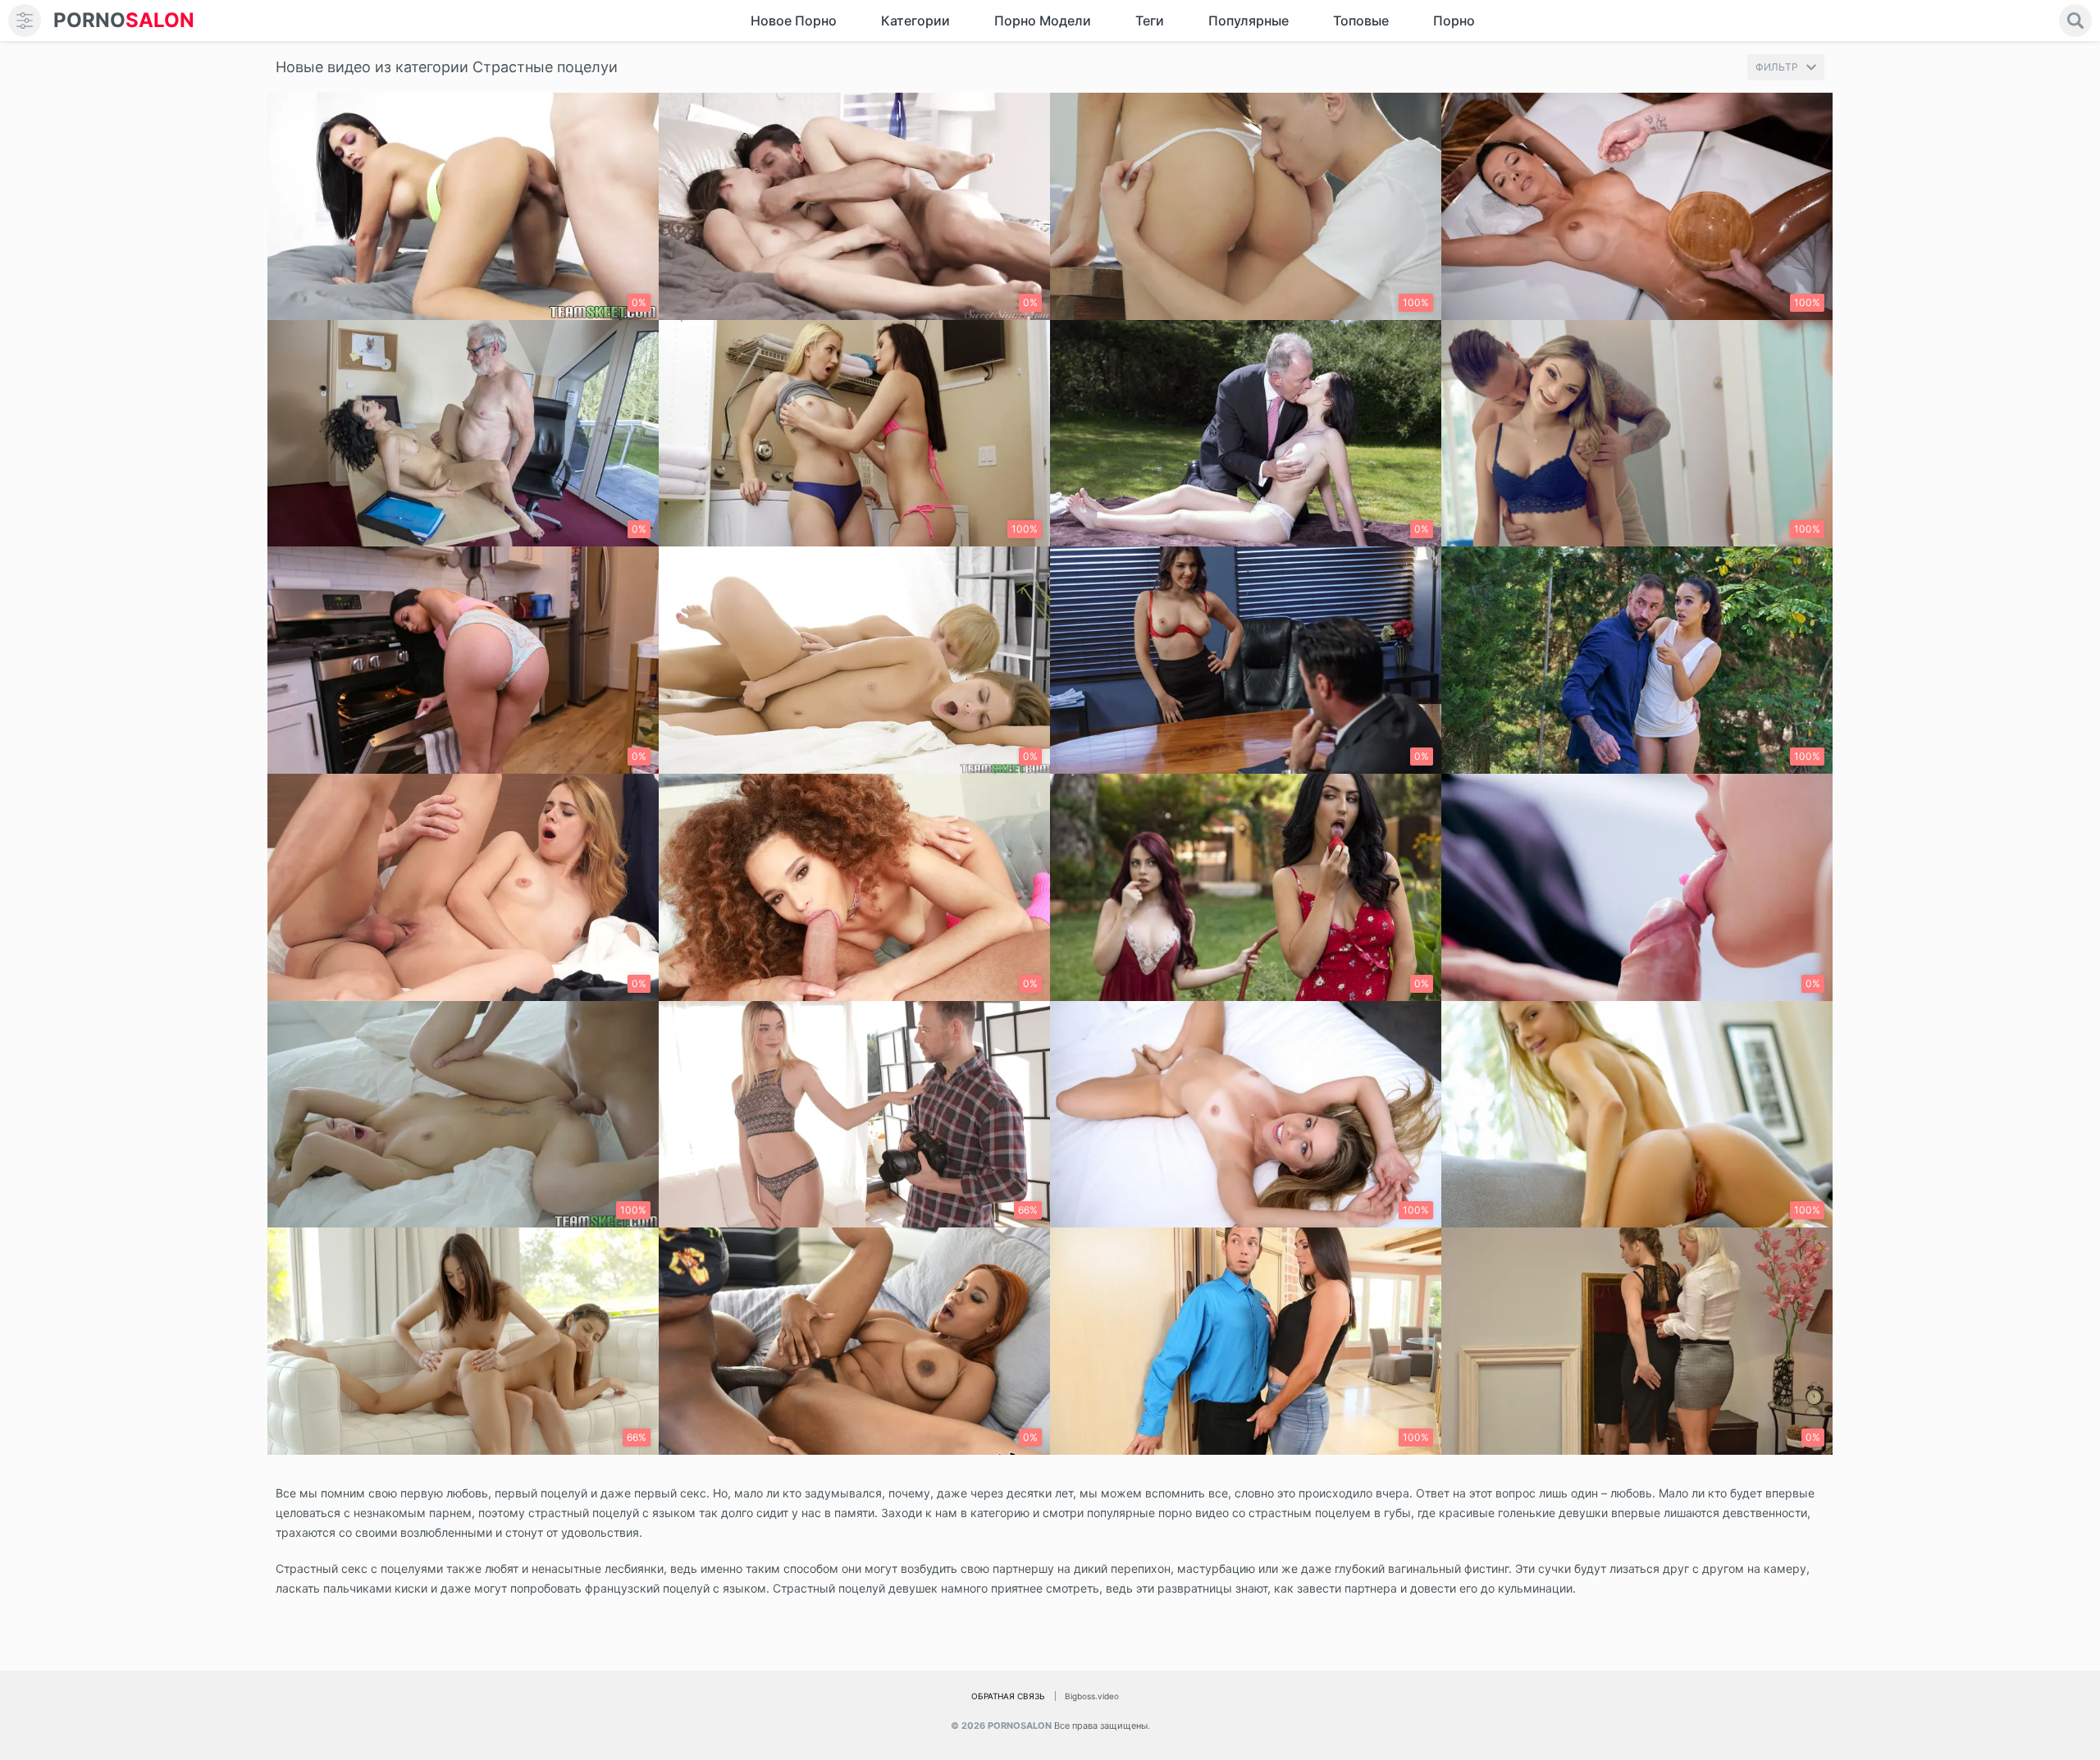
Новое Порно (794, 21)
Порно (1454, 21)
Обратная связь (1008, 1696)
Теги (1150, 21)
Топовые (1361, 21)
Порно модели (1043, 21)
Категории (915, 21)
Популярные (1249, 21)
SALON (124, 20)
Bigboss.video (1092, 1696)
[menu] (25, 21)
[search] (2075, 21)
